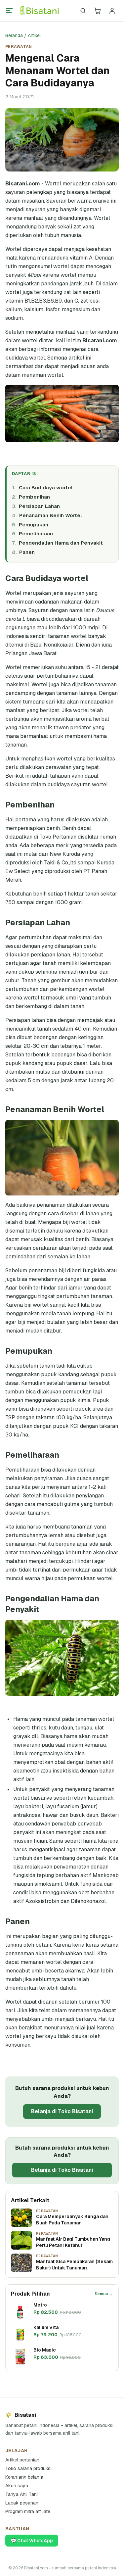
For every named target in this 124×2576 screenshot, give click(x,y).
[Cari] (83, 11)
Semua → (104, 2294)
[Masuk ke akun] (112, 11)
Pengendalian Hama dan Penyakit (61, 543)
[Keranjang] (98, 11)
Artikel (34, 35)
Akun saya (17, 2486)
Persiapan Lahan (39, 506)
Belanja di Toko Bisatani (62, 2111)
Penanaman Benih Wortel (51, 515)
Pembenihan (34, 497)
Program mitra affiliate (28, 2511)
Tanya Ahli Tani (21, 2494)
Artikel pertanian (22, 2460)
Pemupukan (34, 525)
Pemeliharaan (36, 534)
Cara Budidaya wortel (46, 487)
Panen (27, 552)
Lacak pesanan (22, 2503)
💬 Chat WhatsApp (32, 2541)
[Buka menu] (9, 11)
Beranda (14, 35)
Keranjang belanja (24, 2477)
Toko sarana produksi (28, 2468)
